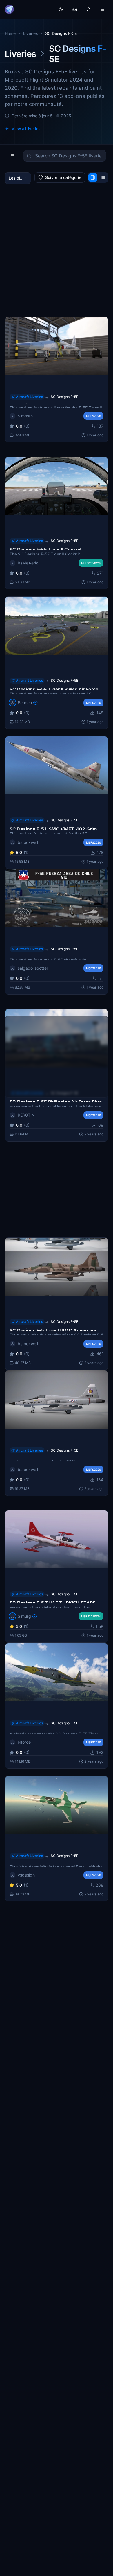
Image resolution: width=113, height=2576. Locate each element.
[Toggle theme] (61, 9)
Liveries (30, 33)
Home (10, 33)
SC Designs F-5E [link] (61, 33)
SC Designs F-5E (64, 397)
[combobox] (18, 178)
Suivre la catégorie (63, 177)
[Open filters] (13, 156)
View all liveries (26, 129)
